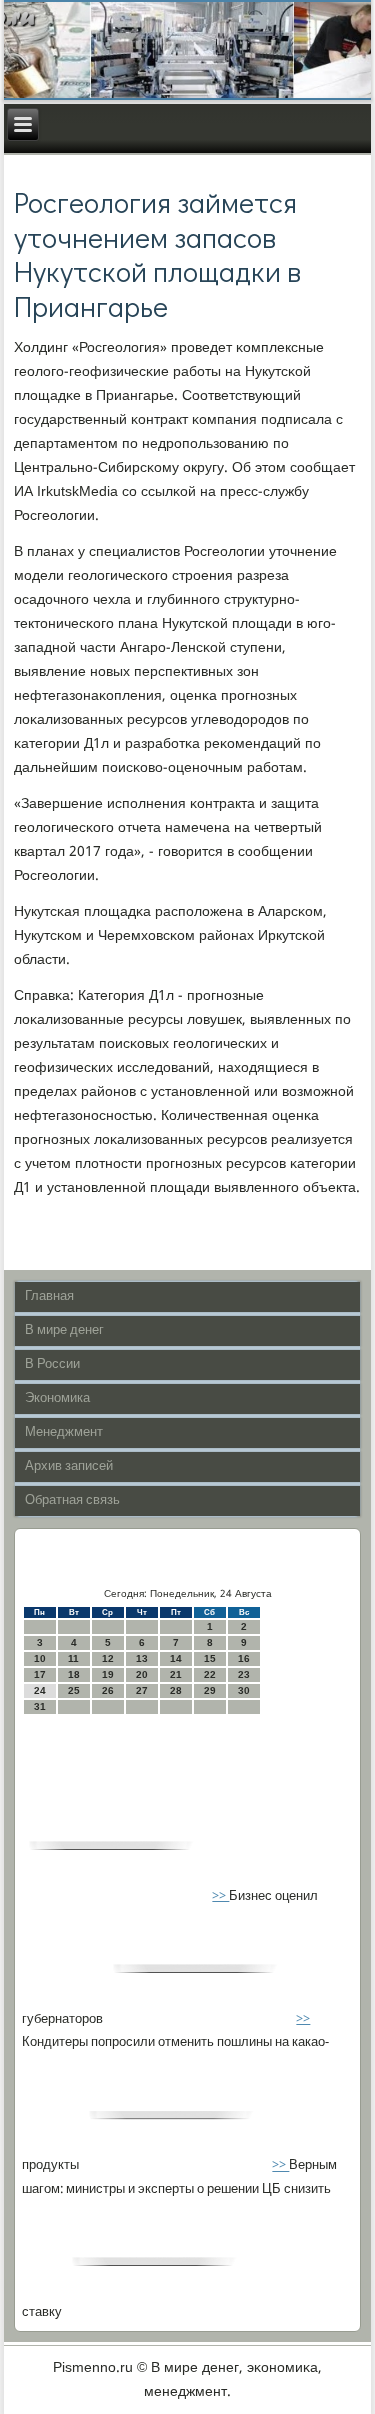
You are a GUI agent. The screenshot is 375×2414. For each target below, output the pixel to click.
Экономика (57, 1398)
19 (108, 1674)
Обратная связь (72, 1500)
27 (142, 1690)
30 (244, 1690)
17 (40, 1674)
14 (176, 1658)
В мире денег (64, 1330)
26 (108, 1690)
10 (40, 1658)
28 (176, 1690)
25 (74, 1690)
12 (108, 1658)
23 (244, 1674)
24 (40, 1690)
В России (52, 1364)
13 (142, 1658)
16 (244, 1658)
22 (210, 1674)
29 (210, 1690)
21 (176, 1674)
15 (210, 1658)
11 (73, 1658)
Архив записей (69, 1466)
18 (74, 1674)
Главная (49, 1296)
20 (142, 1674)
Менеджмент (64, 1432)
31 (40, 1706)
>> (220, 1896)
